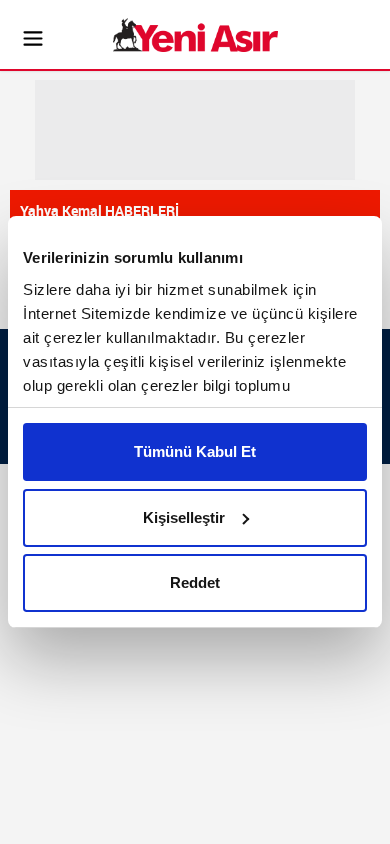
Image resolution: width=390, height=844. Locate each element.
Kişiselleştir (184, 517)
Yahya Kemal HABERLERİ (99, 210)
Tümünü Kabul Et (195, 451)
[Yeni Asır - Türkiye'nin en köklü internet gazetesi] (195, 35)
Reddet (195, 582)
